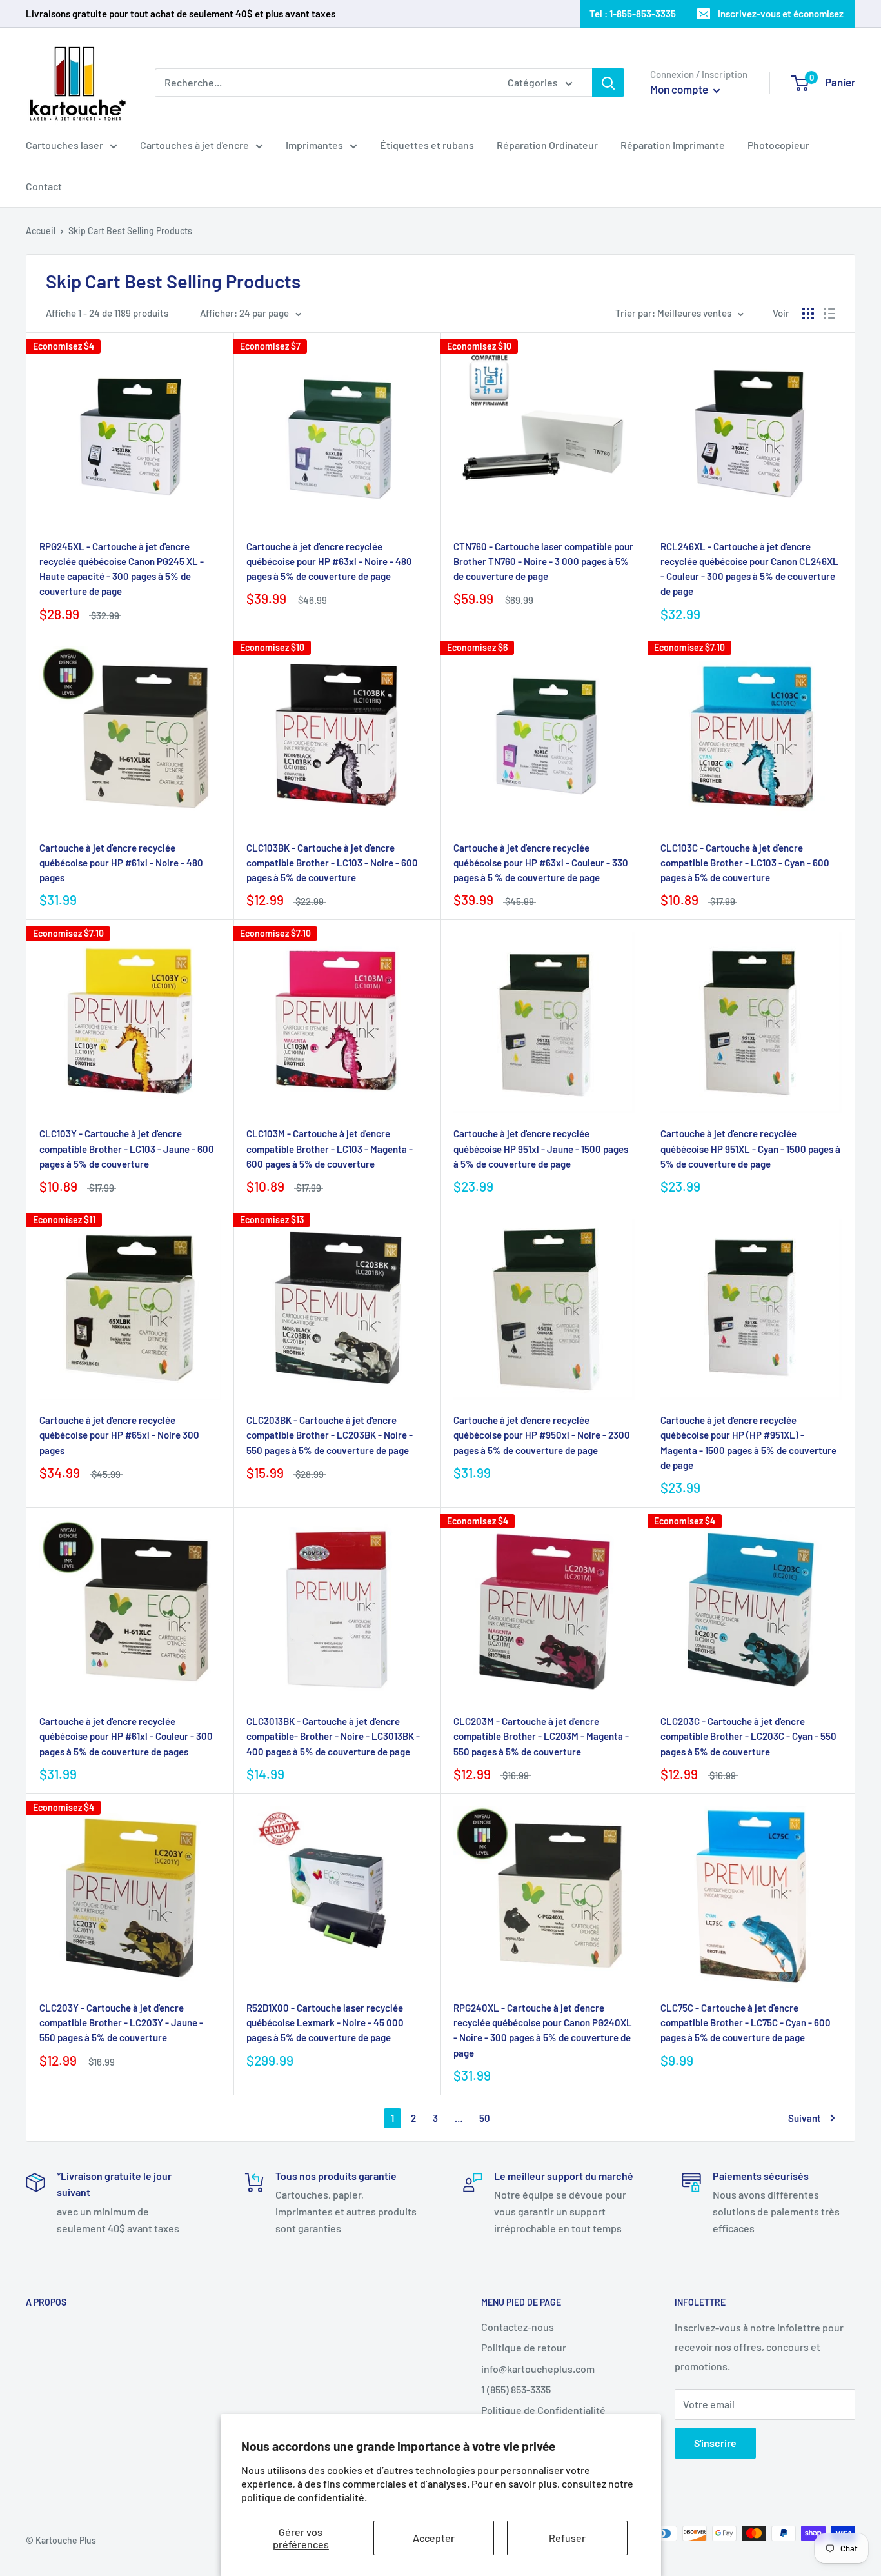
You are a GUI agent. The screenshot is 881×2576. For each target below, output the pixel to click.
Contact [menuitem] (44, 186)
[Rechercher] (608, 83)
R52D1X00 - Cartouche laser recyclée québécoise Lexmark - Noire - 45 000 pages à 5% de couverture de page (325, 2023)
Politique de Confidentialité (543, 2410)
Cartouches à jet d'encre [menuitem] (194, 145)
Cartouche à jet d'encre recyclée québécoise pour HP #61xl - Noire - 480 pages (121, 863)
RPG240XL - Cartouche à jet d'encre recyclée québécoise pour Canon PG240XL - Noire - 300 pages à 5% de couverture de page (543, 2030)
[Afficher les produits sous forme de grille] (808, 314)
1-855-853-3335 (643, 14)
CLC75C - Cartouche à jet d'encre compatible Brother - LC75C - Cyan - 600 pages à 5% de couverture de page (746, 2023)
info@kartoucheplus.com (538, 2369)
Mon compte (680, 89)
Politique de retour (524, 2347)
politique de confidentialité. (304, 2497)
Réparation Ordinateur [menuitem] (547, 145)
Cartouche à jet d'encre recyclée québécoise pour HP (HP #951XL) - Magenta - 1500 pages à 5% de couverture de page (748, 1443)
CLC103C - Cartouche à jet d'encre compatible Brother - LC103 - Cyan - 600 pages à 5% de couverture (745, 863)
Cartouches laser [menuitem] (64, 145)
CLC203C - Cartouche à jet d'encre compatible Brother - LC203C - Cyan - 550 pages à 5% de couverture (748, 1736)
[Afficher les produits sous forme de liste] (829, 314)
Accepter (434, 2538)
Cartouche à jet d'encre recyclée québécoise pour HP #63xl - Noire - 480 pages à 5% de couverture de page (329, 562)
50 (485, 2118)
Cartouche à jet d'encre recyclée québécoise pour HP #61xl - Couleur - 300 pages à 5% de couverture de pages (126, 1736)
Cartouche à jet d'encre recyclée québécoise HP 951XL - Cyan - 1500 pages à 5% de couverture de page (750, 1149)
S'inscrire (715, 2443)
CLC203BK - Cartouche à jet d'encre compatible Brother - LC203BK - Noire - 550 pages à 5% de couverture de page (330, 1435)
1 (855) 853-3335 (516, 2389)
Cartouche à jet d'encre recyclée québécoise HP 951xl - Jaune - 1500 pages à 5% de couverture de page (541, 1149)
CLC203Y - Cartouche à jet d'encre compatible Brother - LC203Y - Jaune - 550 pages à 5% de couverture (121, 2023)
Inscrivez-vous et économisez (781, 14)
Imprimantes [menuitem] (314, 145)
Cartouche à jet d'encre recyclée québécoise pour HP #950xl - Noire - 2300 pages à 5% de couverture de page (542, 1435)
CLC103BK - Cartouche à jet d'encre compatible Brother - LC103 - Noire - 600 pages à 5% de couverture (332, 863)
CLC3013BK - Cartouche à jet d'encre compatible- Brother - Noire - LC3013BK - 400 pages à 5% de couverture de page (333, 1736)
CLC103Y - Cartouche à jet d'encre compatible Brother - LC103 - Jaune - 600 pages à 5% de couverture (127, 1149)
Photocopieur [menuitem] (778, 145)
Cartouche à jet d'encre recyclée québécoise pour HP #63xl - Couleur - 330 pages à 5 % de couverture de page (541, 863)
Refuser (567, 2538)
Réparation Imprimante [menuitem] (673, 145)
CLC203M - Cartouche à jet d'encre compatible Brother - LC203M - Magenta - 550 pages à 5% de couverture (541, 1736)
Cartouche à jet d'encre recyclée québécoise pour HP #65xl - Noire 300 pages (119, 1435)
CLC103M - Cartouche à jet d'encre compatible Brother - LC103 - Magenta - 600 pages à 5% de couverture (330, 1149)
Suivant (805, 2118)
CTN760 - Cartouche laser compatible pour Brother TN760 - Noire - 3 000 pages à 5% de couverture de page (543, 562)
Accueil (41, 231)
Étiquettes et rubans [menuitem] (427, 145)
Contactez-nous (518, 2327)
